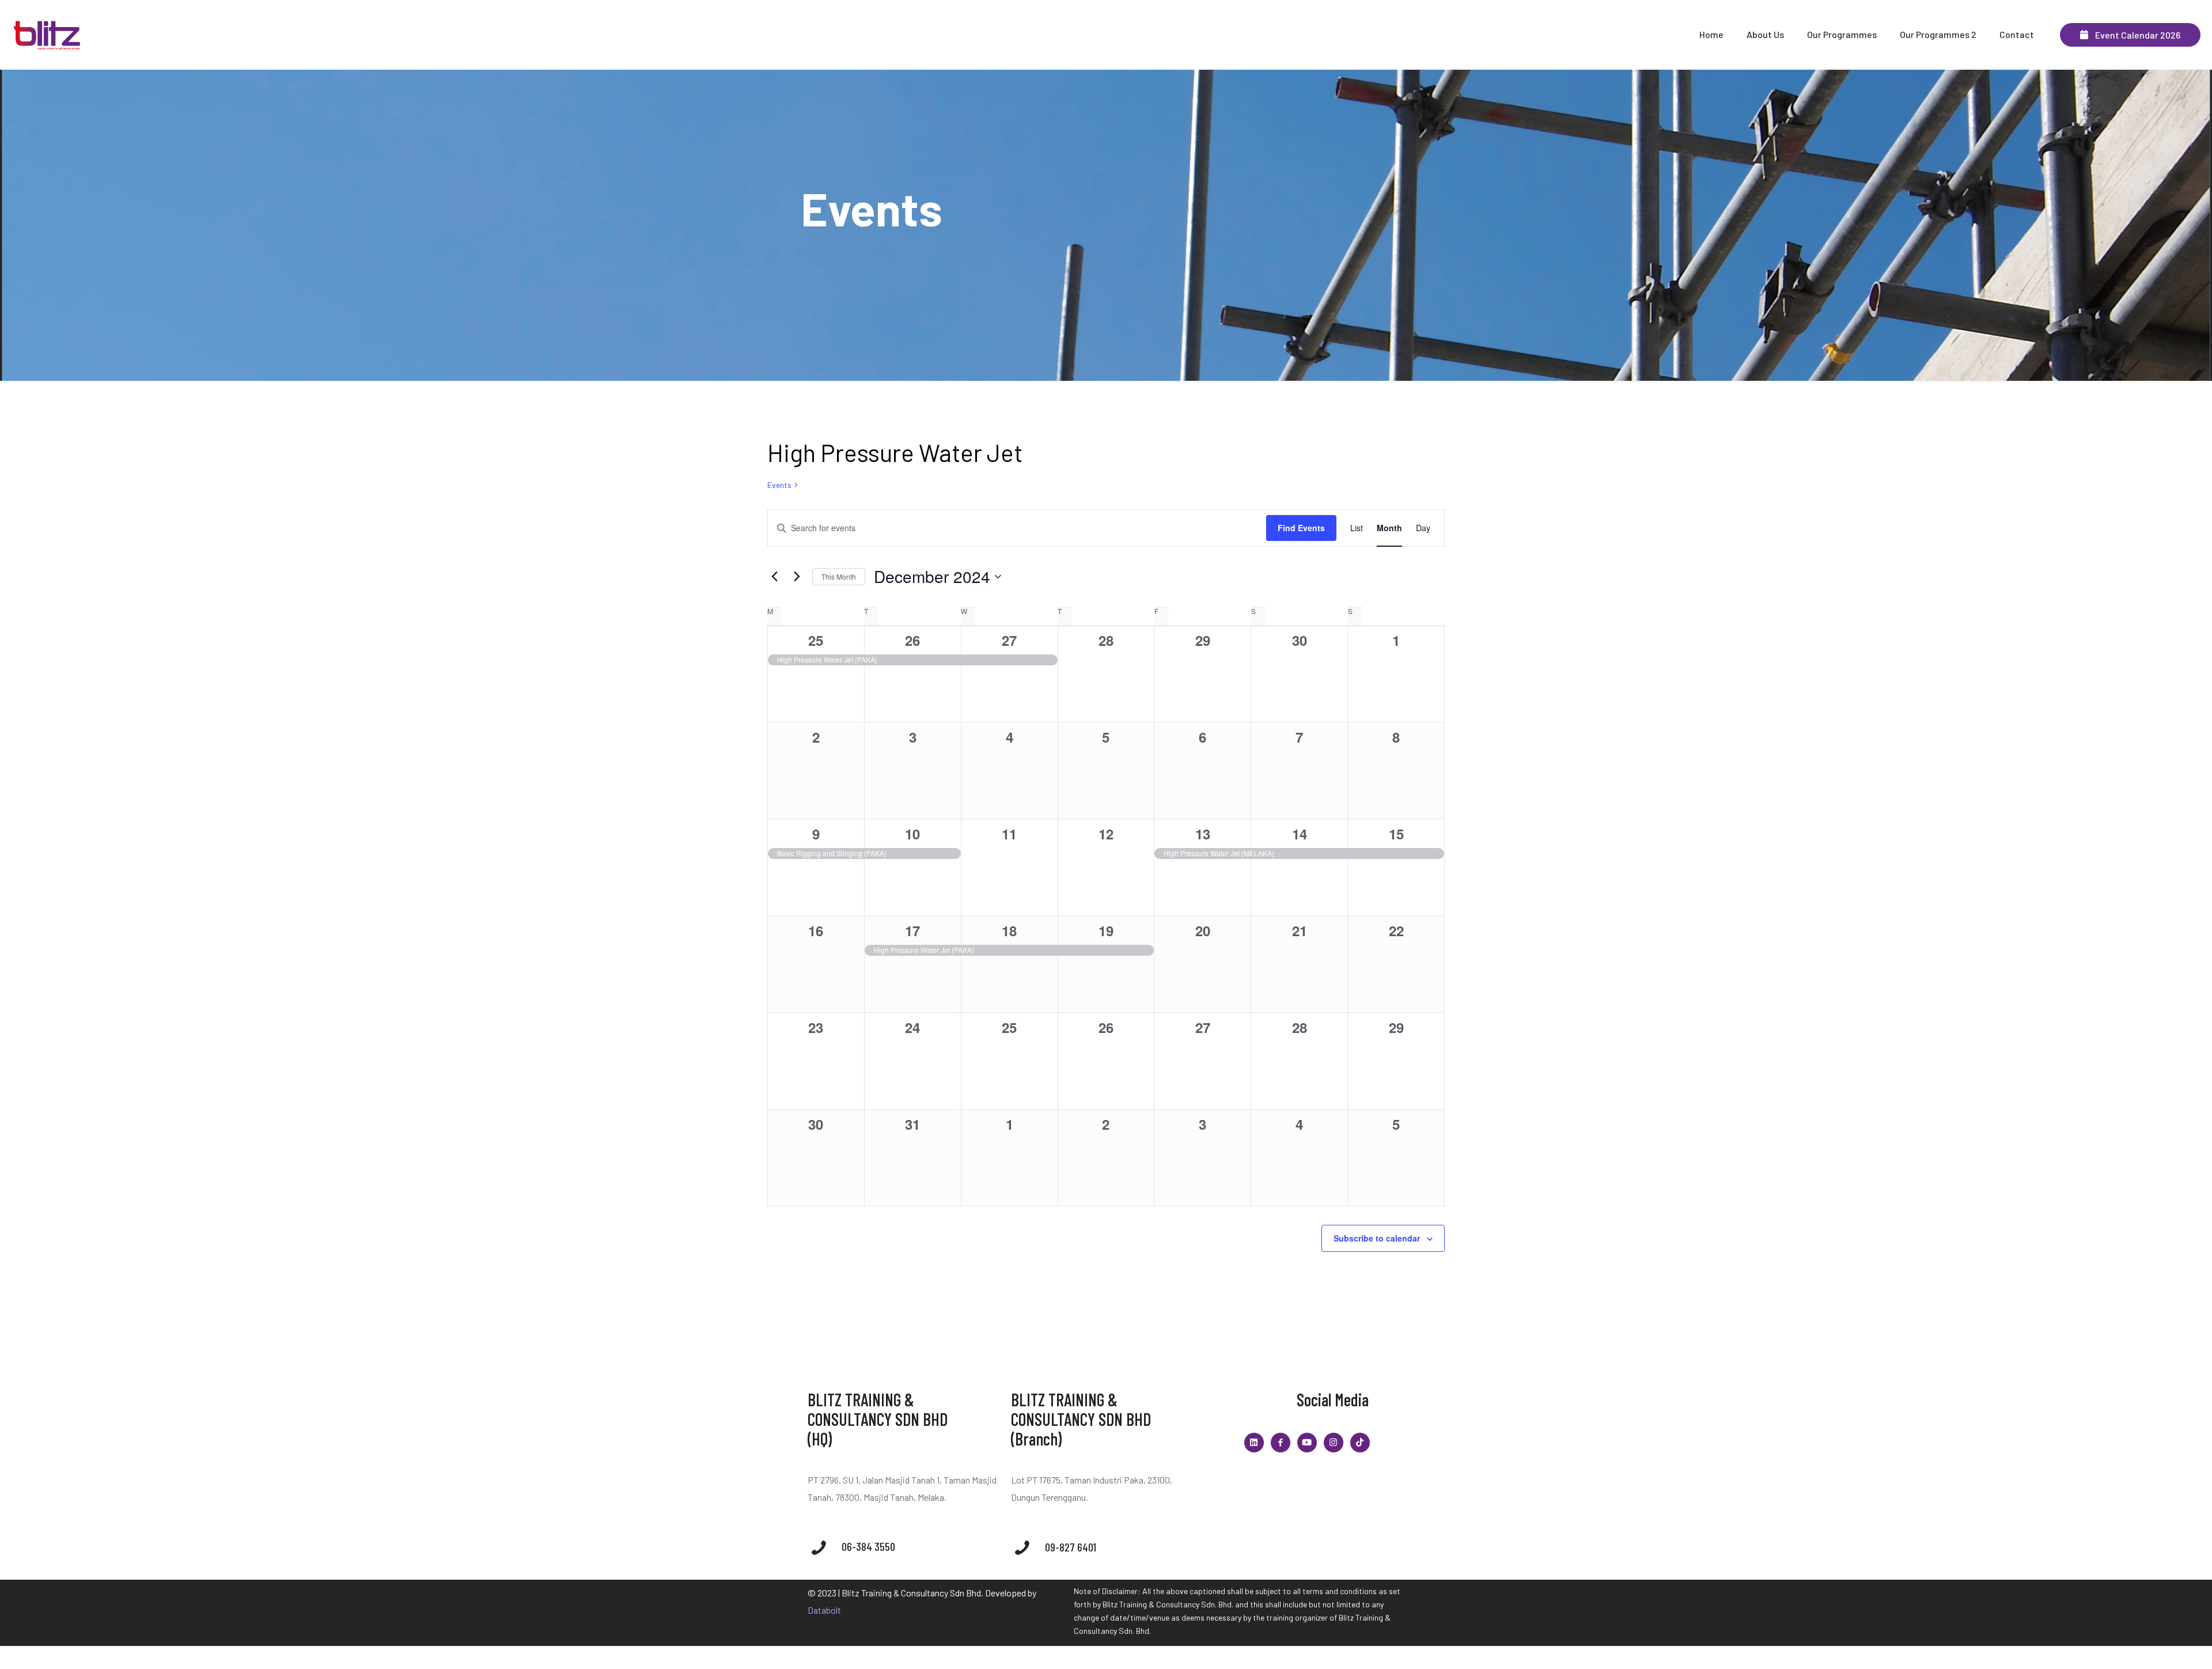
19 (1106, 930)
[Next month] (797, 577)
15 (1396, 834)
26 (912, 640)
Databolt (824, 1610)
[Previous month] (774, 577)
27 (1009, 640)
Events (779, 485)
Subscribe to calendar (1377, 1238)
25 (816, 640)
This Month (839, 576)
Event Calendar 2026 (2134, 35)
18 (1009, 930)
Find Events (1301, 528)
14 (1300, 834)
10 (912, 834)
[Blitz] (48, 35)
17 (912, 930)
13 (1203, 834)
